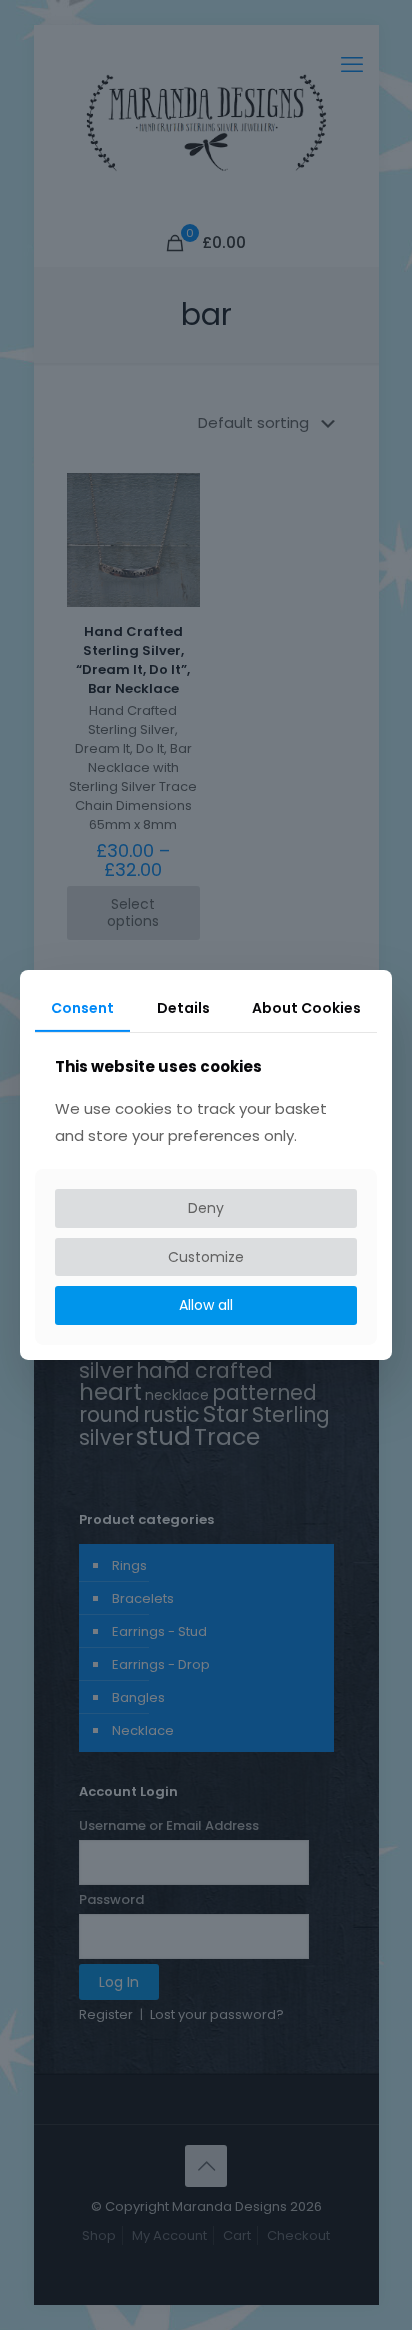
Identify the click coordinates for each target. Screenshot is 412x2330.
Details (183, 1008)
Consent (82, 1008)
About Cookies (306, 1008)
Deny (206, 1208)
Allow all (206, 1305)
